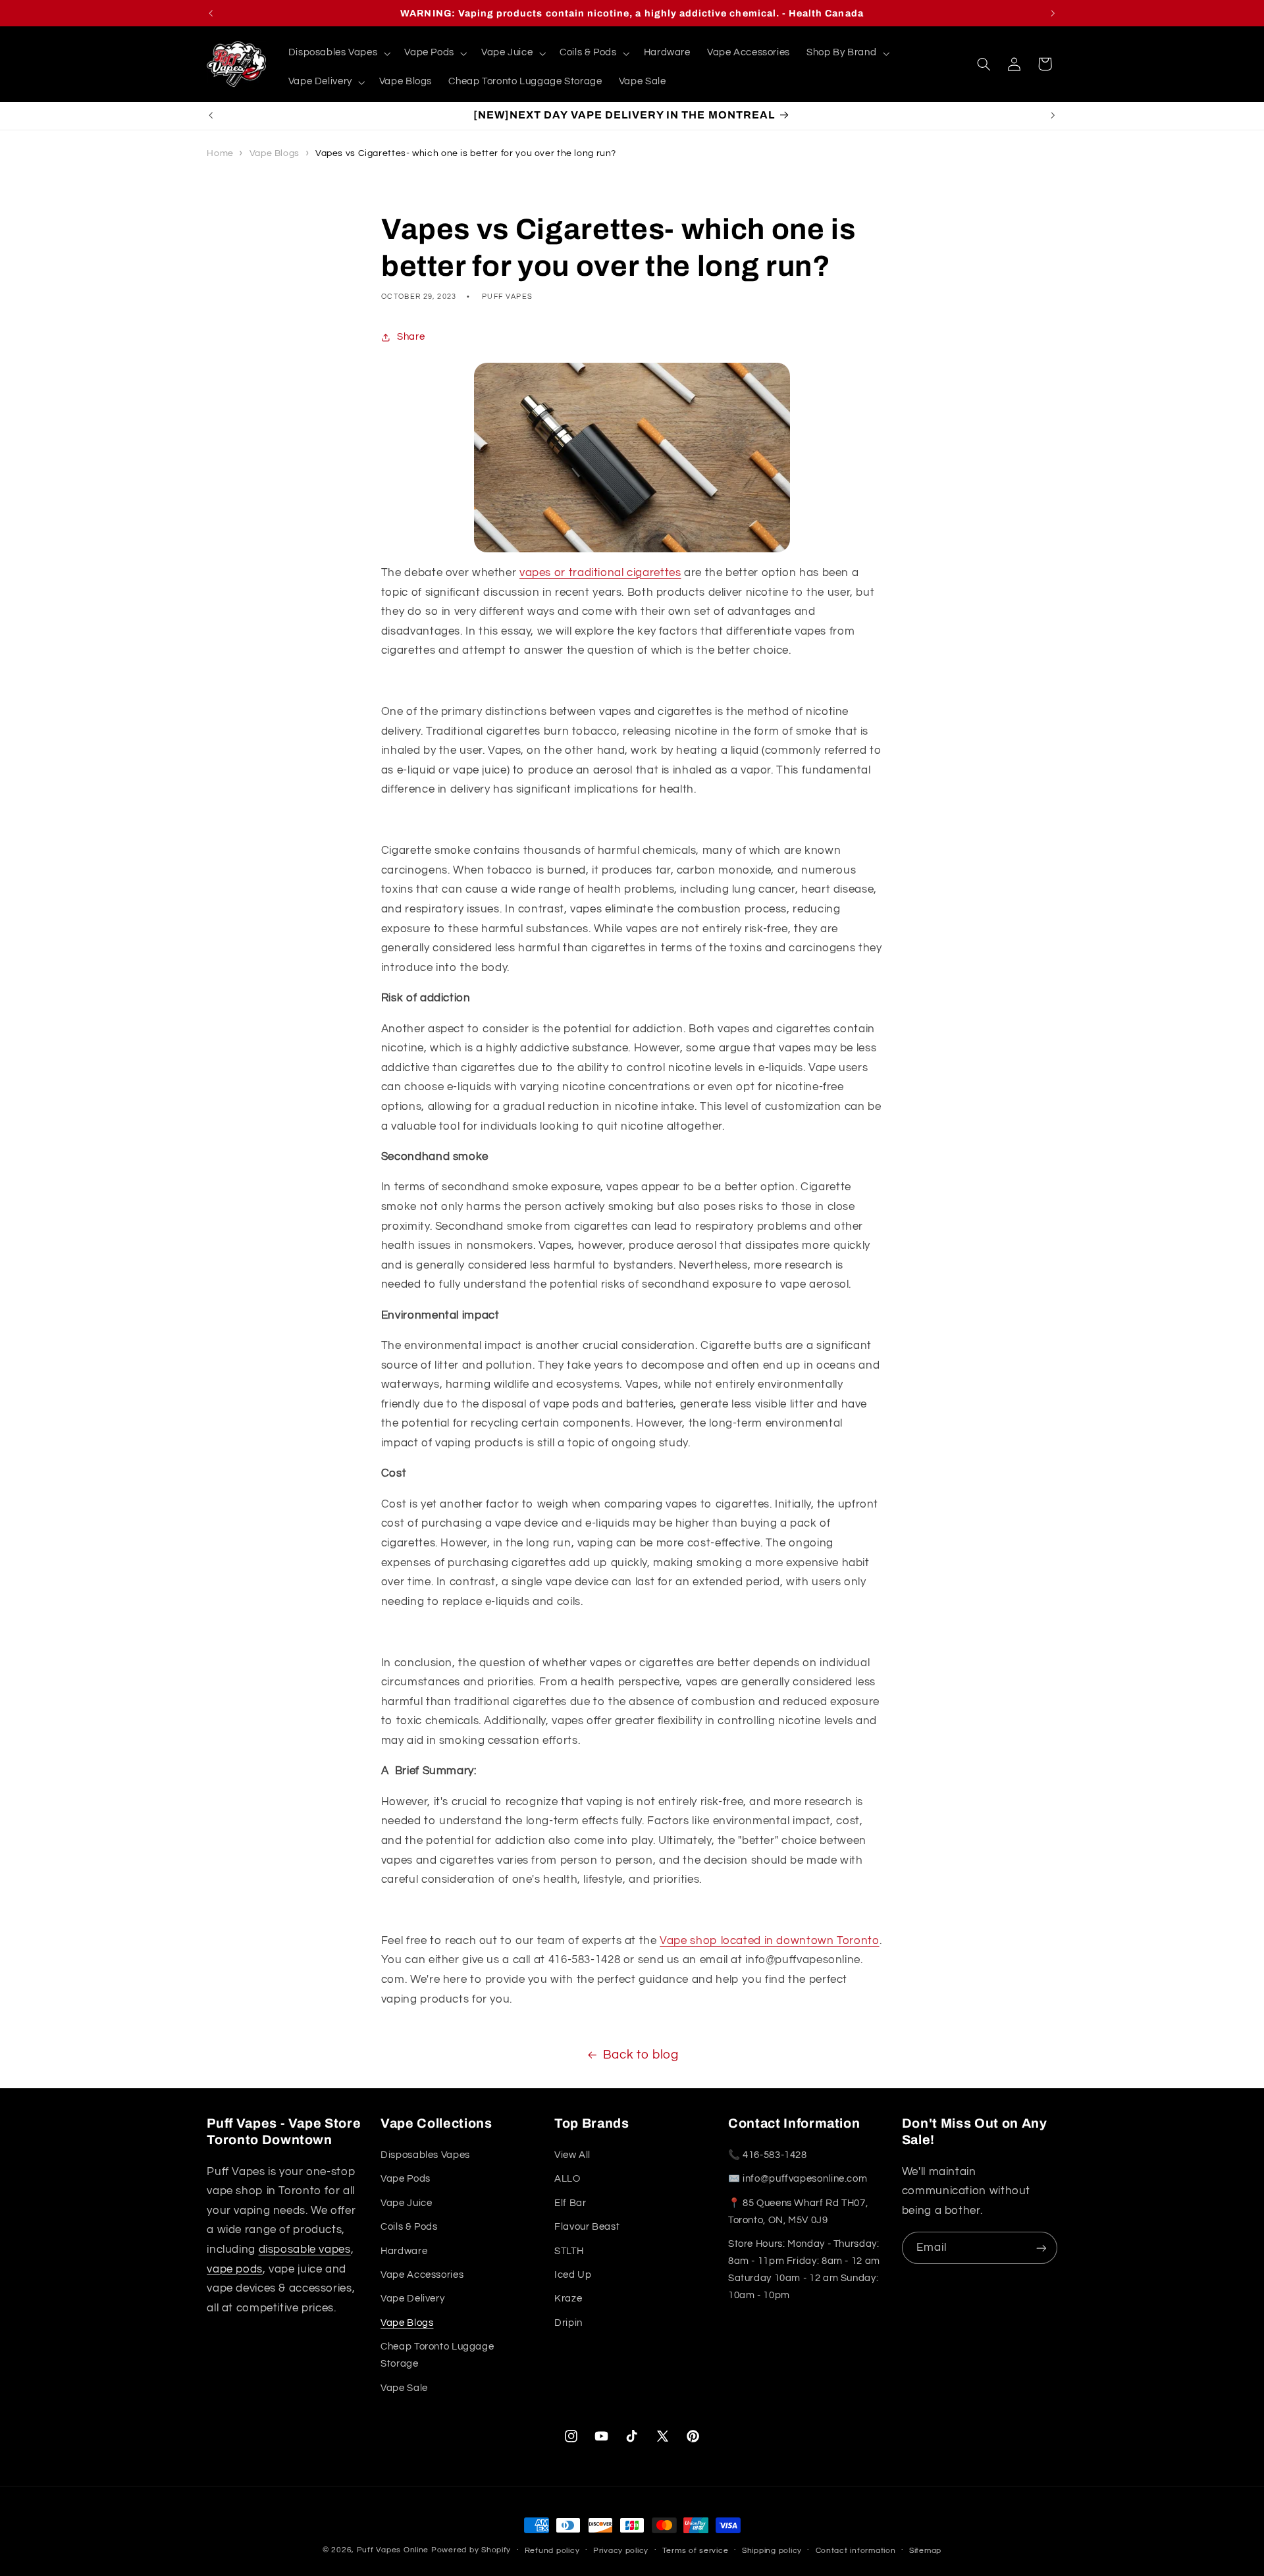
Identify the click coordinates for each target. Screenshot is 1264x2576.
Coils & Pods (409, 2227)
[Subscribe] (1041, 2248)
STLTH (569, 2251)
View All (572, 2155)
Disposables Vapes (425, 2155)
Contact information (856, 2551)
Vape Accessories (422, 2275)
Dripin (568, 2323)
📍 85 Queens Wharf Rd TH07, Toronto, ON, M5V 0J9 (798, 2212)
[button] (338, 53)
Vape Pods (406, 2179)
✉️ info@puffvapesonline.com (798, 2179)
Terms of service (696, 2551)
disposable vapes (305, 2249)
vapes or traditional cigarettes (600, 573)
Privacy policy (621, 2551)
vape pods (235, 2269)
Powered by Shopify (471, 2550)
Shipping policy (772, 2551)
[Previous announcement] (211, 13)
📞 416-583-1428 (768, 2155)
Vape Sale (404, 2388)
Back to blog (641, 2055)
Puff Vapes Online (393, 2550)
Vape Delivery (412, 2299)
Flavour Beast (587, 2227)
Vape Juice (406, 2203)
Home (220, 153)
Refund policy (552, 2551)
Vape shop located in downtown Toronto (769, 1941)
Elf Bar (570, 2203)
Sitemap (925, 2551)
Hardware (404, 2251)
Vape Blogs (275, 153)
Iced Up (573, 2275)
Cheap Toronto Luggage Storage (437, 2355)
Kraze (568, 2299)
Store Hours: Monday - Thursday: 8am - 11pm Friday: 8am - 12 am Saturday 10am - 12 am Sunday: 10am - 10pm (804, 2270)
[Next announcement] (1053, 13)
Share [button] (411, 337)
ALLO (567, 2179)
